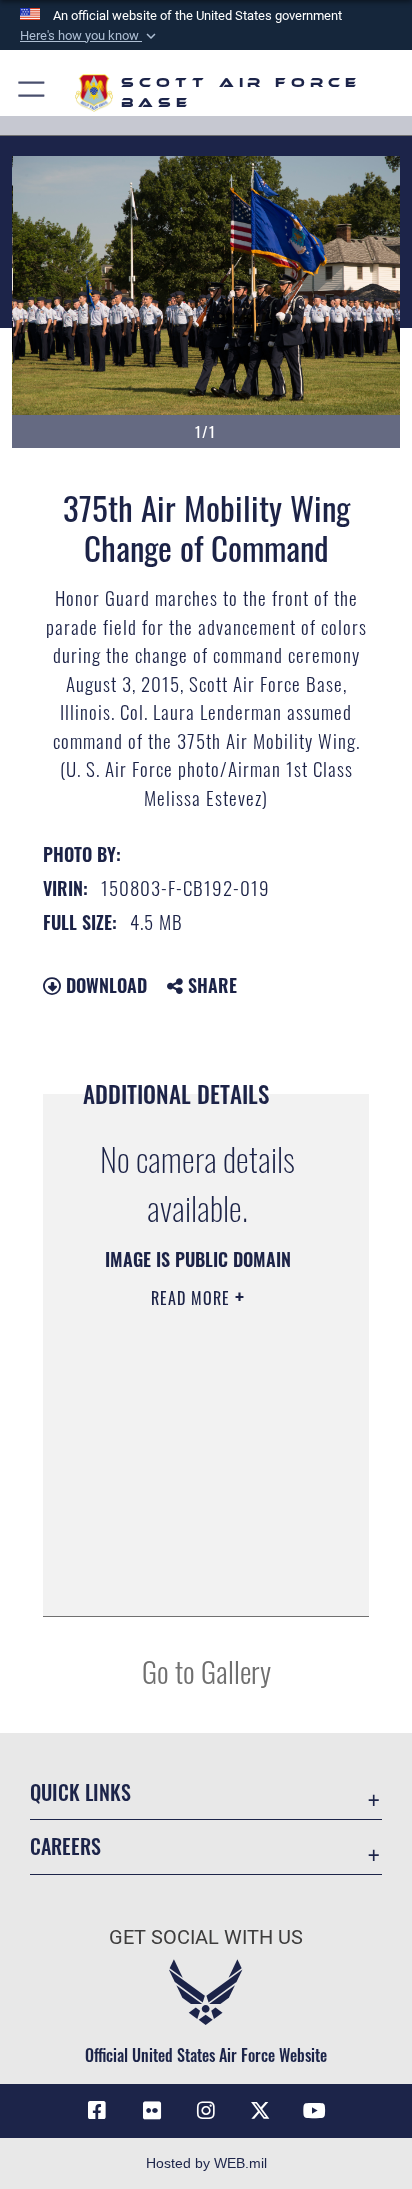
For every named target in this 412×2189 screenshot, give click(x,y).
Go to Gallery (206, 1670)
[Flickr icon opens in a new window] (152, 2111)
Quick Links (80, 1792)
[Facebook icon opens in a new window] (97, 2111)
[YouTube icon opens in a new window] (315, 2111)
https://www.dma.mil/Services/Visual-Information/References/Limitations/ (191, 1579)
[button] (90, 36)
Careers (65, 1846)
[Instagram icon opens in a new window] (206, 2111)
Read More (193, 1298)
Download (104, 985)
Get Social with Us (206, 1937)
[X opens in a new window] (260, 2111)
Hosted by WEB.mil (206, 2163)
